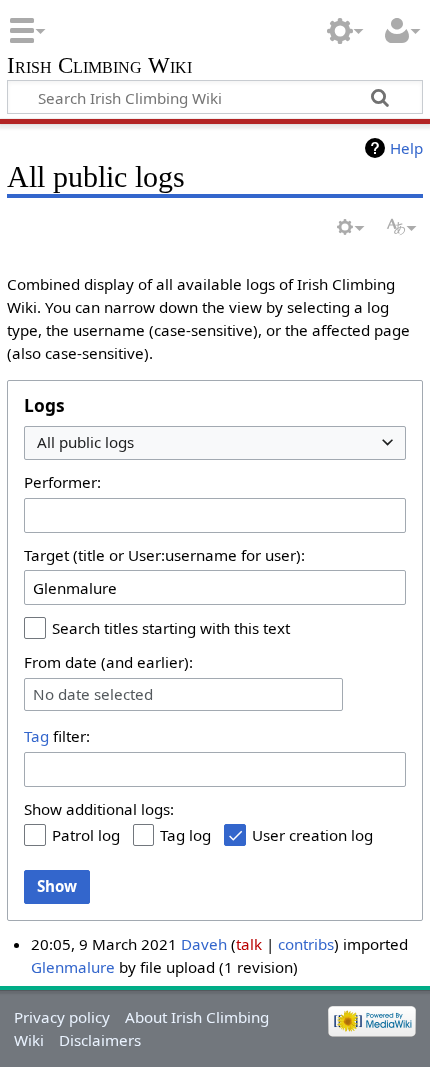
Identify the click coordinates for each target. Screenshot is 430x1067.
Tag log (185, 835)
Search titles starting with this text (171, 628)
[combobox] (215, 443)
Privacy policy (62, 1017)
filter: (57, 736)
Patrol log (86, 835)
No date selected (93, 694)
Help (406, 148)
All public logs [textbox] (85, 442)
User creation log (312, 835)
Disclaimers (100, 1040)
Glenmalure (73, 967)
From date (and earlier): (108, 662)
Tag (36, 736)
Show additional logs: (99, 809)
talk (249, 944)
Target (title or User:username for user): (164, 555)
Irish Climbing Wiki (99, 67)
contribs (306, 944)
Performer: (62, 482)
